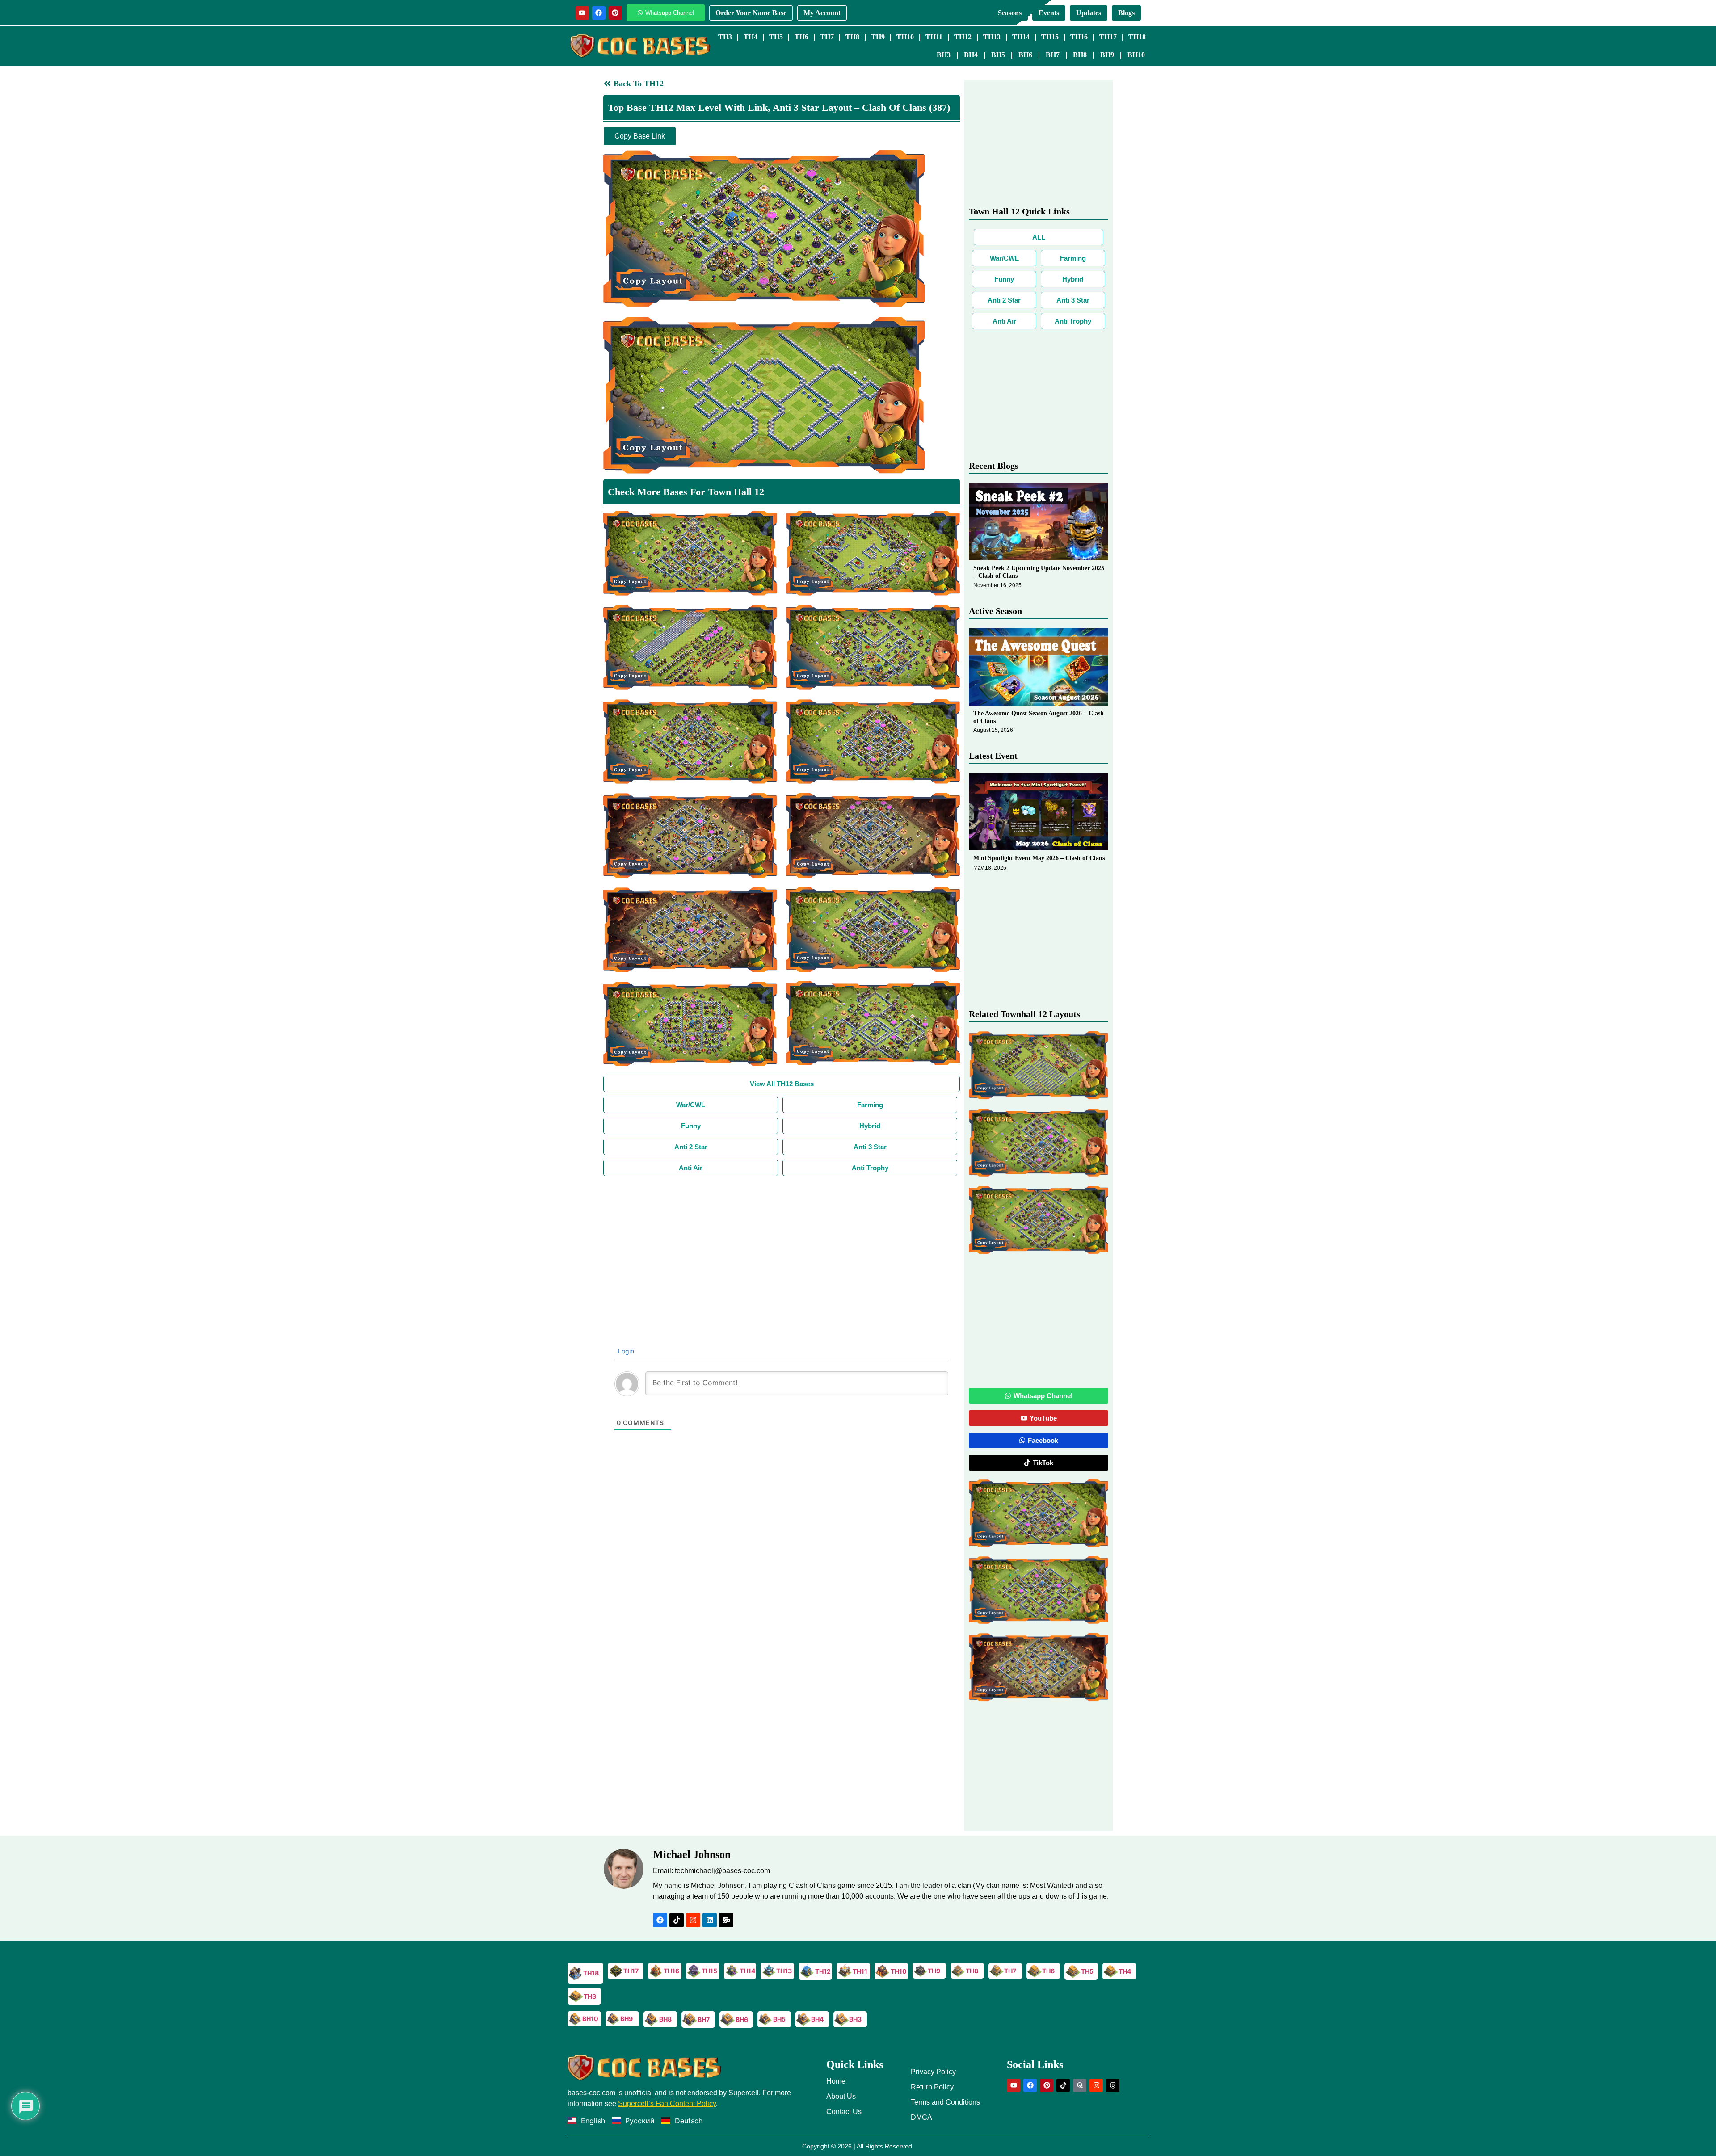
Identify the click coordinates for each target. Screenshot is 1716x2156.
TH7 (827, 37)
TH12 (963, 37)
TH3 (725, 37)
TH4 (751, 37)
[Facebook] (599, 13)
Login (625, 1351)
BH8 (1080, 55)
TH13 (992, 37)
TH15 (1050, 37)
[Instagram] (693, 1920)
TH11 (934, 37)
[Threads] (1113, 2085)
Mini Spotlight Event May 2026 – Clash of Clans (1039, 858)
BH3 (944, 55)
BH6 (1025, 55)
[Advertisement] (782, 1243)
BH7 (1053, 55)
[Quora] (1080, 2085)
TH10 (905, 37)
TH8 (852, 37)
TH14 (1021, 37)
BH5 (998, 55)
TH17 (1108, 37)
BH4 (971, 55)
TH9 (878, 37)
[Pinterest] (615, 13)
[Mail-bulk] (726, 1920)
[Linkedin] (710, 1920)
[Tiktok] (677, 1920)
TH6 (801, 37)
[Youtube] (582, 13)
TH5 (776, 37)
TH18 (1137, 37)
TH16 (1079, 37)
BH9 (1107, 55)
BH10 (1136, 55)
